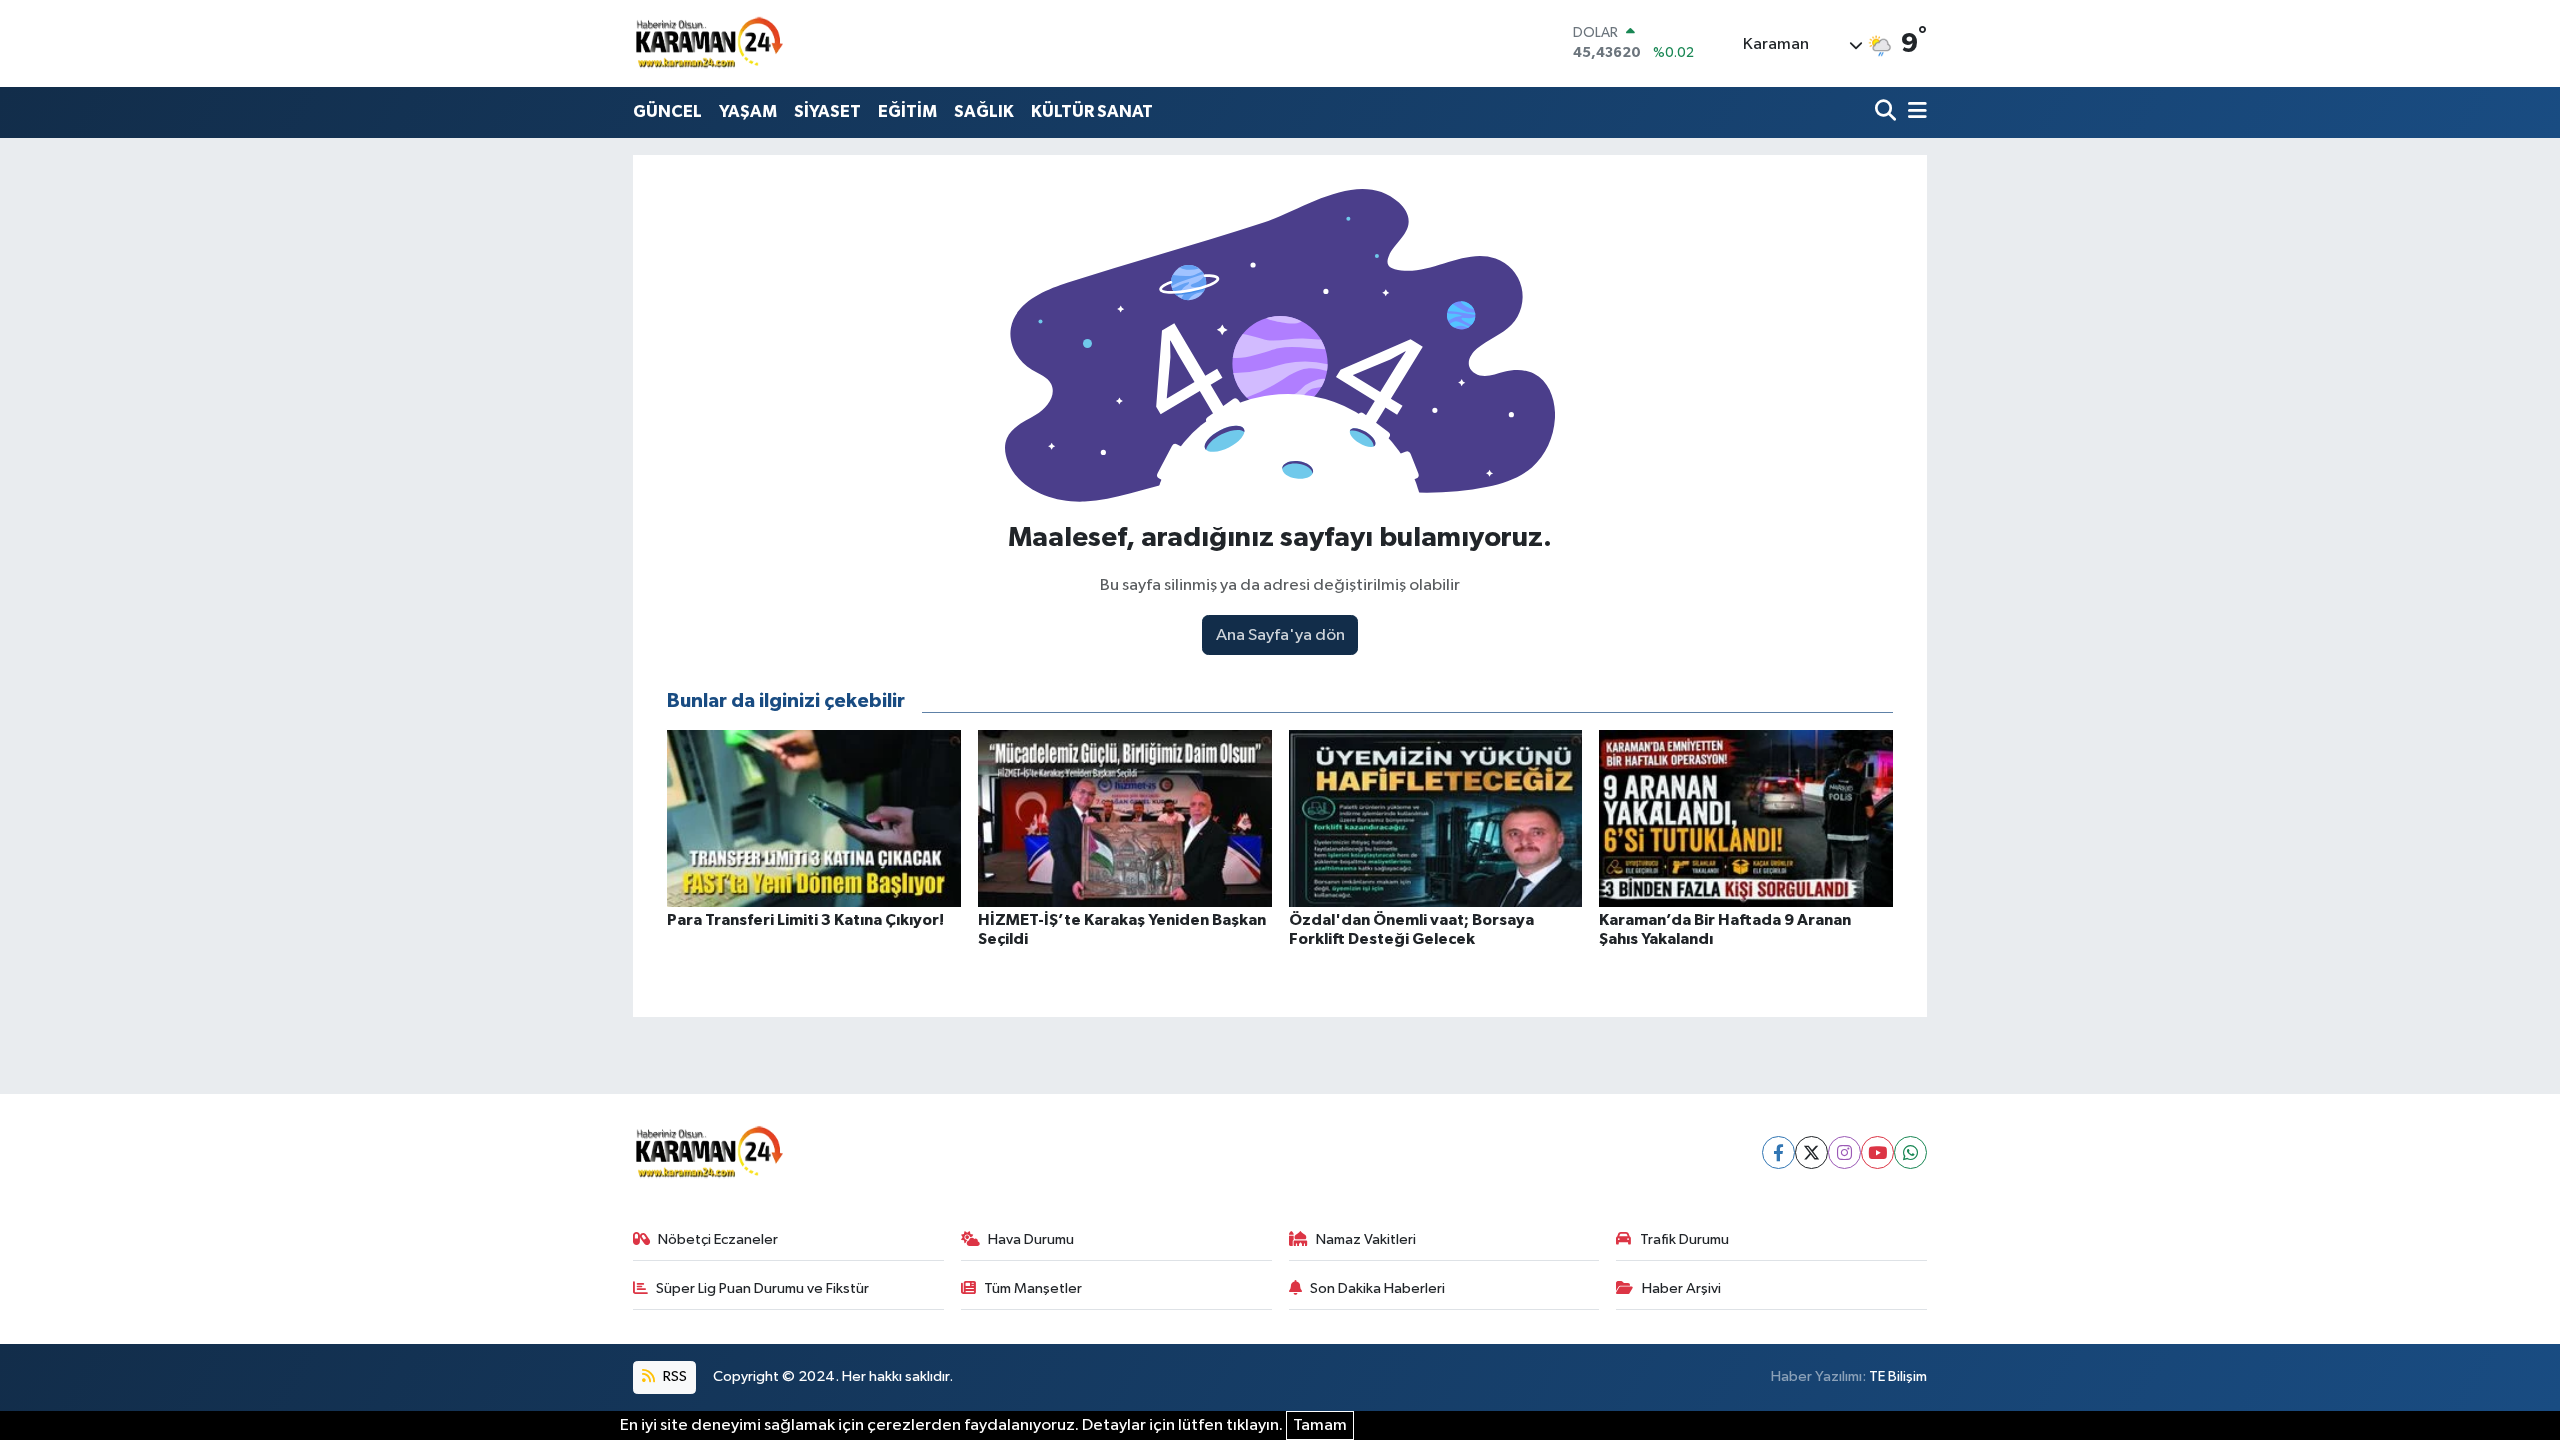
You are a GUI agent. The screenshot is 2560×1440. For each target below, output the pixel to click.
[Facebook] (1778, 1152)
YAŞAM (748, 111)
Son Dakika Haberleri (1377, 1288)
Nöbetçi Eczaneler (718, 1239)
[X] (1811, 1152)
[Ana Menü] (1914, 112)
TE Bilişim (1898, 1376)
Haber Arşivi (1681, 1288)
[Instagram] (1844, 1152)
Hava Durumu (1031, 1239)
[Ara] (1887, 112)
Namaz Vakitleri (1366, 1239)
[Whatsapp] (1910, 1152)
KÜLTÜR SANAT (1092, 111)
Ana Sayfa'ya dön (1280, 635)
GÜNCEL (667, 111)
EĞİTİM (907, 111)
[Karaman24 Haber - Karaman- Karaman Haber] (708, 43)
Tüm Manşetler (1033, 1288)
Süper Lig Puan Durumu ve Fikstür (762, 1288)
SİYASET (827, 111)
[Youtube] (1877, 1152)
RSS (673, 1376)
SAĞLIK (984, 111)
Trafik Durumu (1684, 1239)
